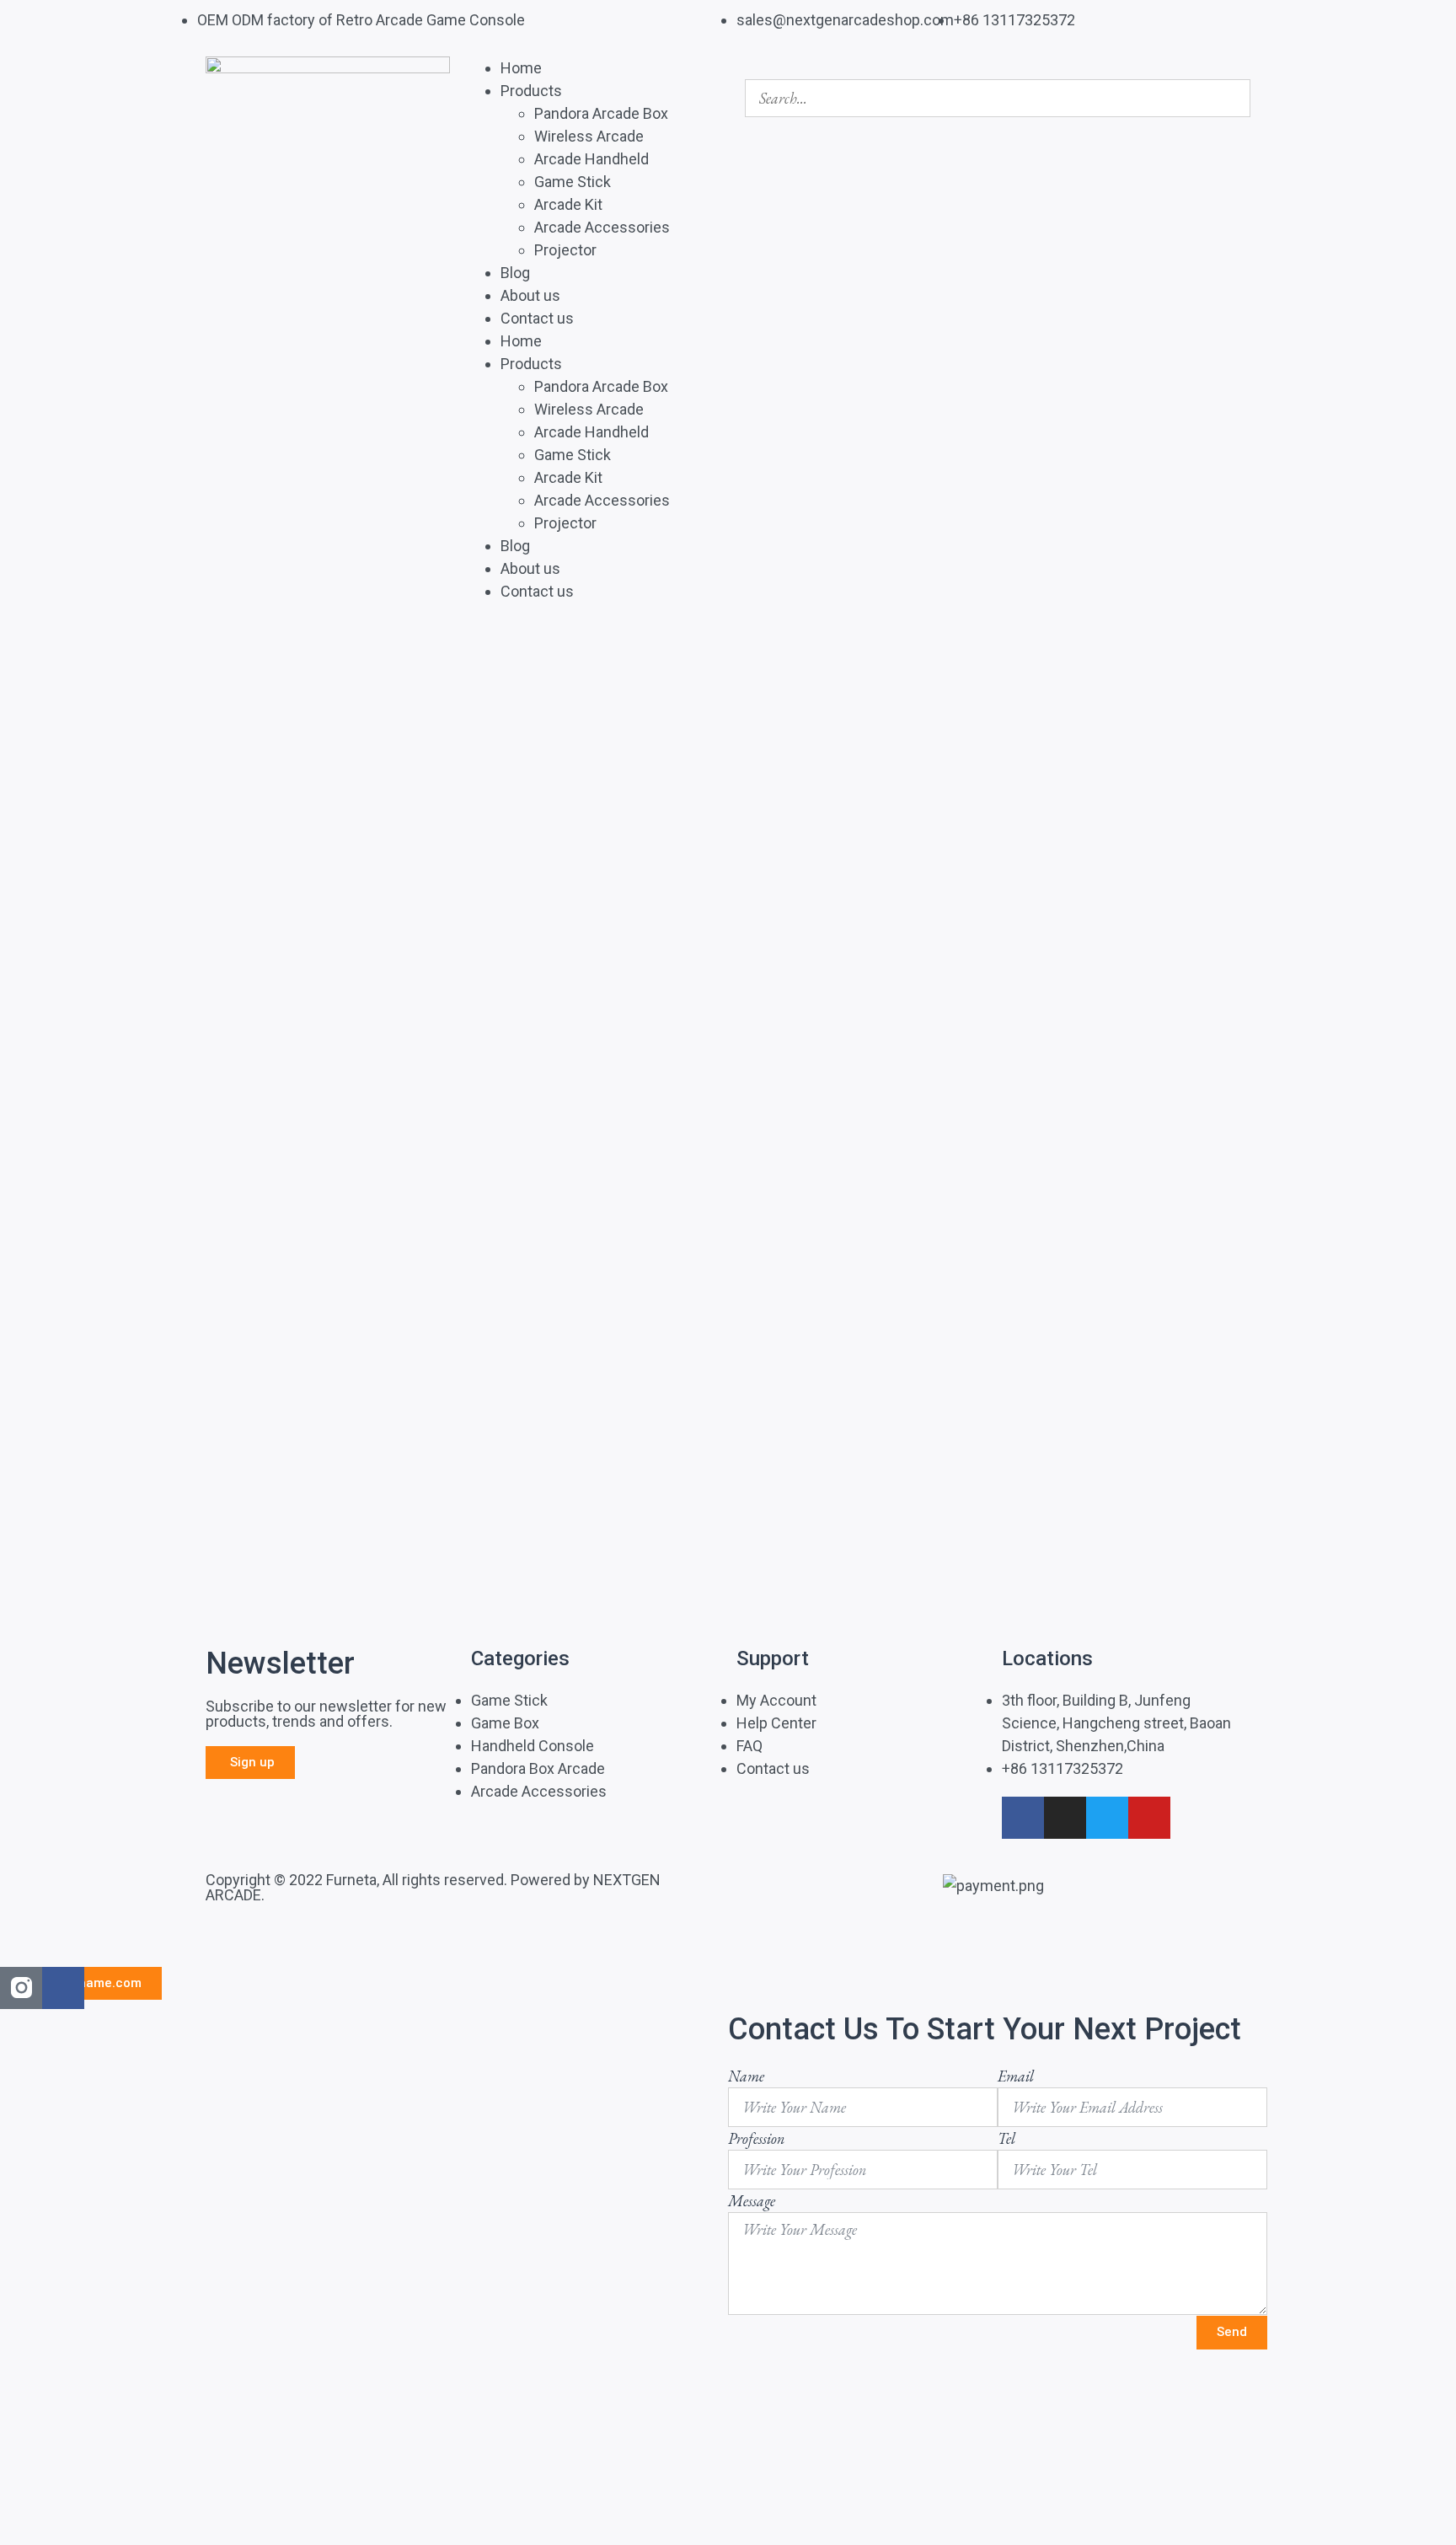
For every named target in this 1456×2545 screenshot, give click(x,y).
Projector (565, 250)
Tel (1006, 2138)
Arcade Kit (568, 204)
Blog (515, 273)
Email (1016, 2076)
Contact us (537, 318)
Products (531, 91)
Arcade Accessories (602, 227)
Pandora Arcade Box (601, 113)
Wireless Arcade (589, 136)
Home (521, 68)
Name (746, 2076)
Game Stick (573, 182)
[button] (998, 68)
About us (530, 295)
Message (752, 2201)
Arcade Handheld (591, 159)
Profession (756, 2138)
